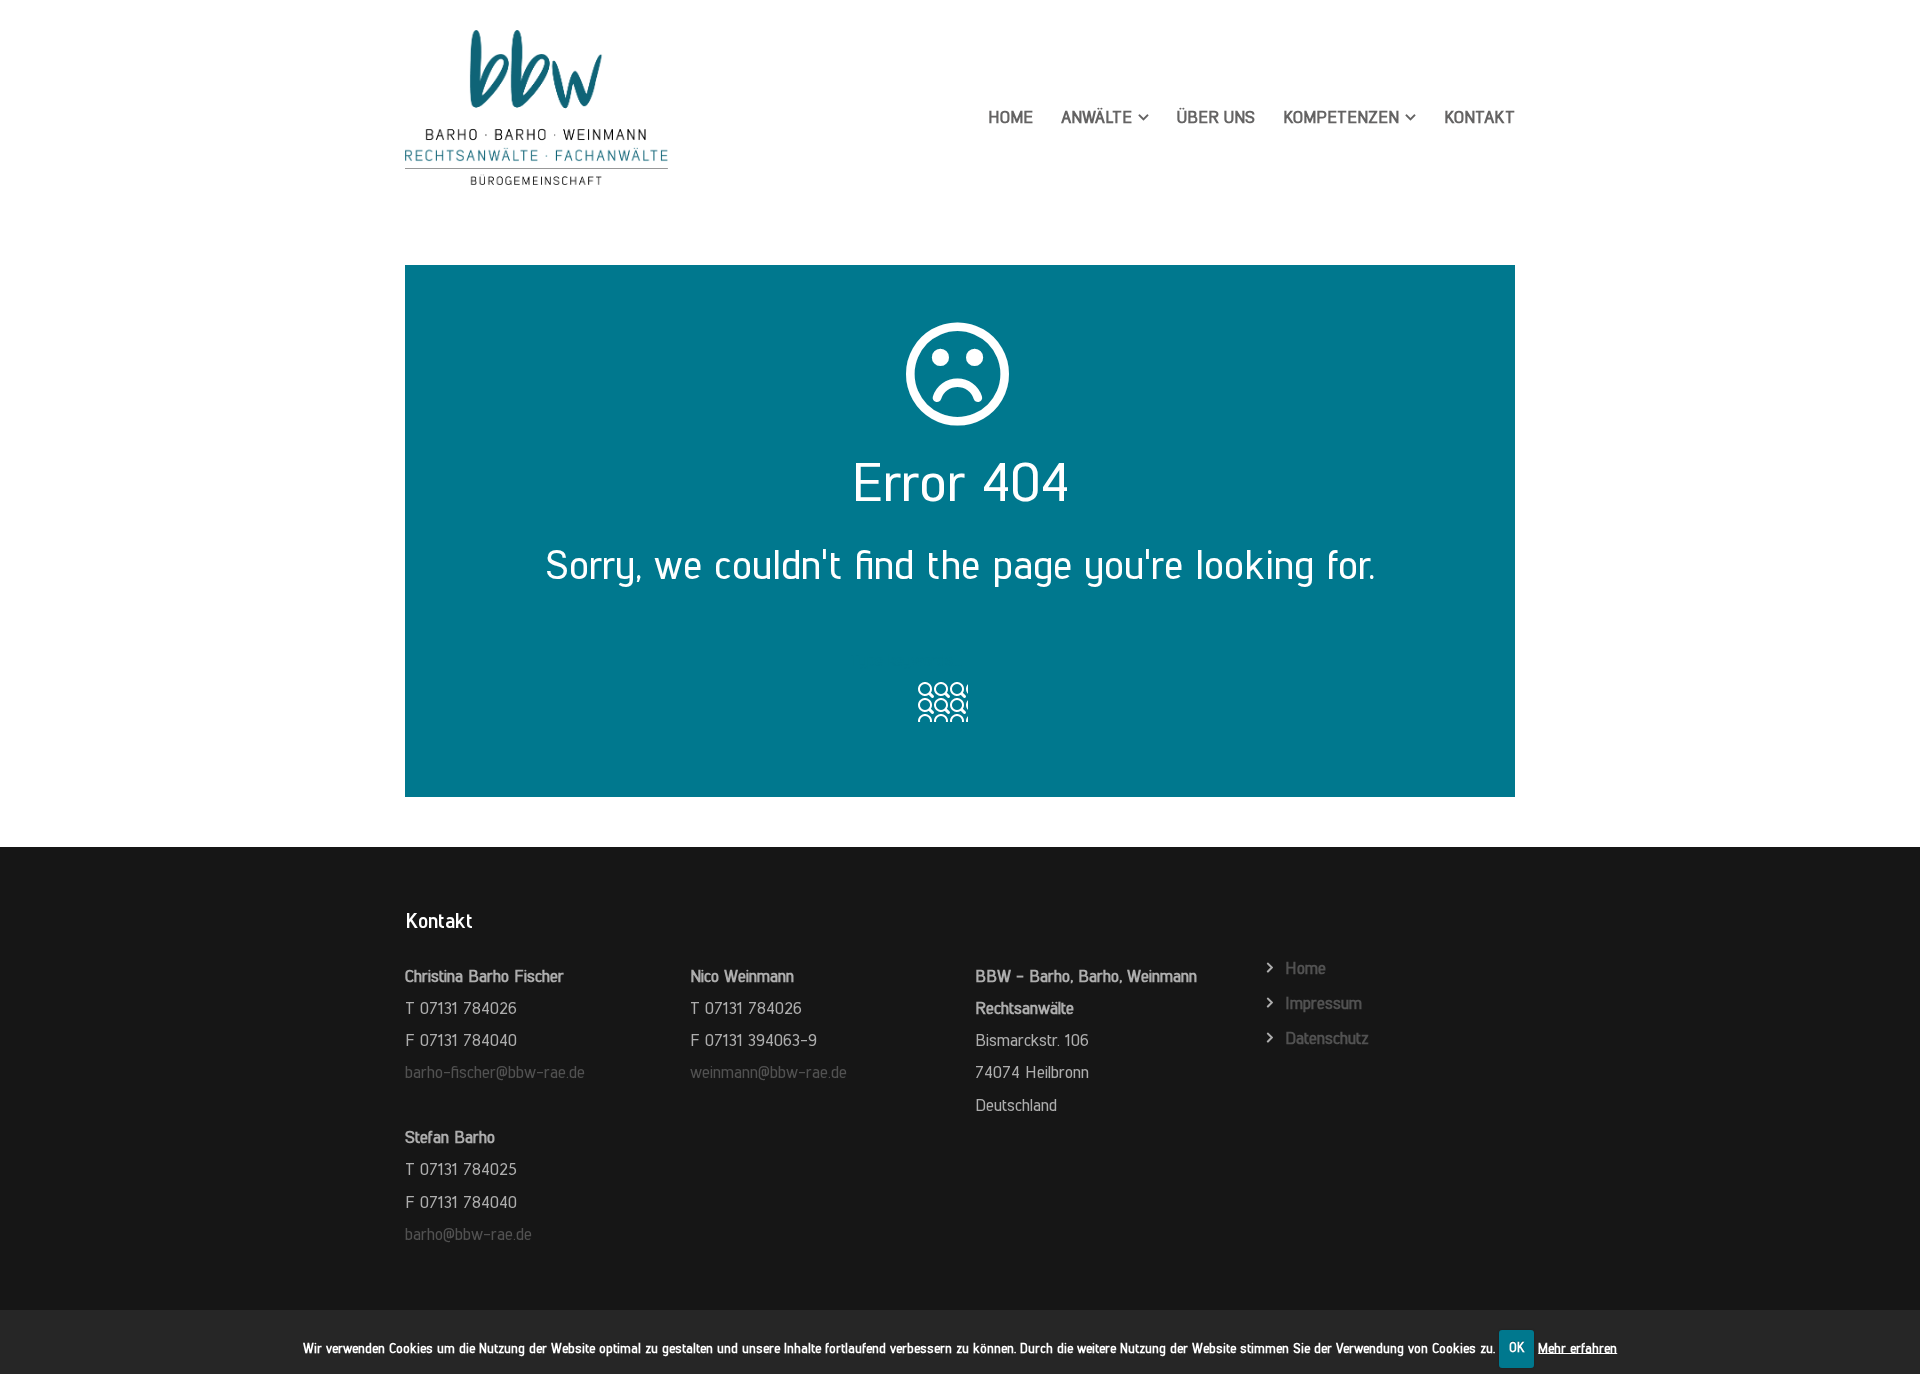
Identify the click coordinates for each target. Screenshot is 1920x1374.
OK (1517, 1347)
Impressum (1323, 1003)
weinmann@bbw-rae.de (768, 1072)
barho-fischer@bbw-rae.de (495, 1072)
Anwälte (1096, 117)
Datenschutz (1327, 1038)
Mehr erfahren (1577, 1347)
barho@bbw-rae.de (468, 1234)
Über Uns (1216, 117)
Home (1010, 117)
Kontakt (1479, 117)
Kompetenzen (1341, 117)
